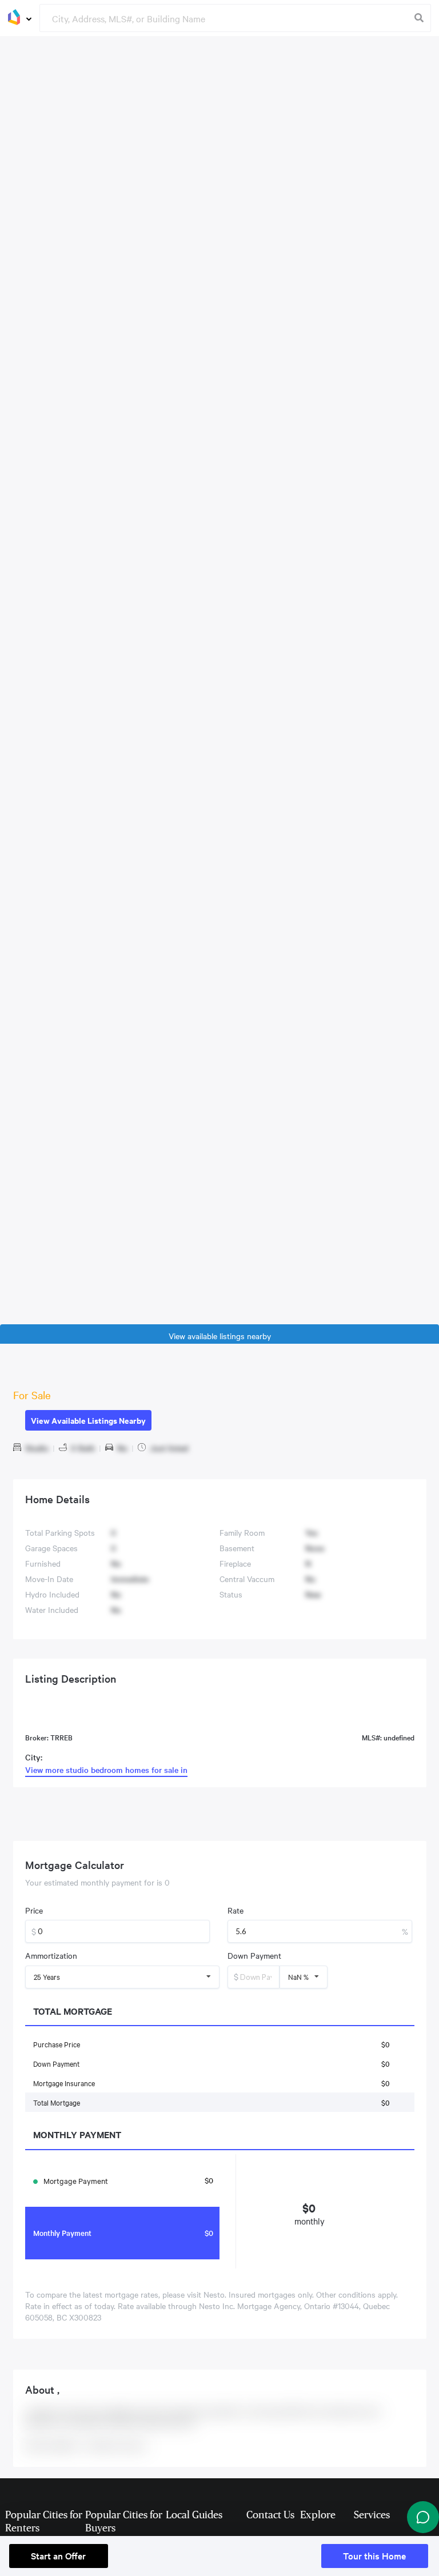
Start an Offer (58, 2555)
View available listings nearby (220, 1336)
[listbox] (123, 1977)
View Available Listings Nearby (88, 1420)
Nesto (213, 2294)
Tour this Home (374, 2555)
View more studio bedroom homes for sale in (106, 1770)
